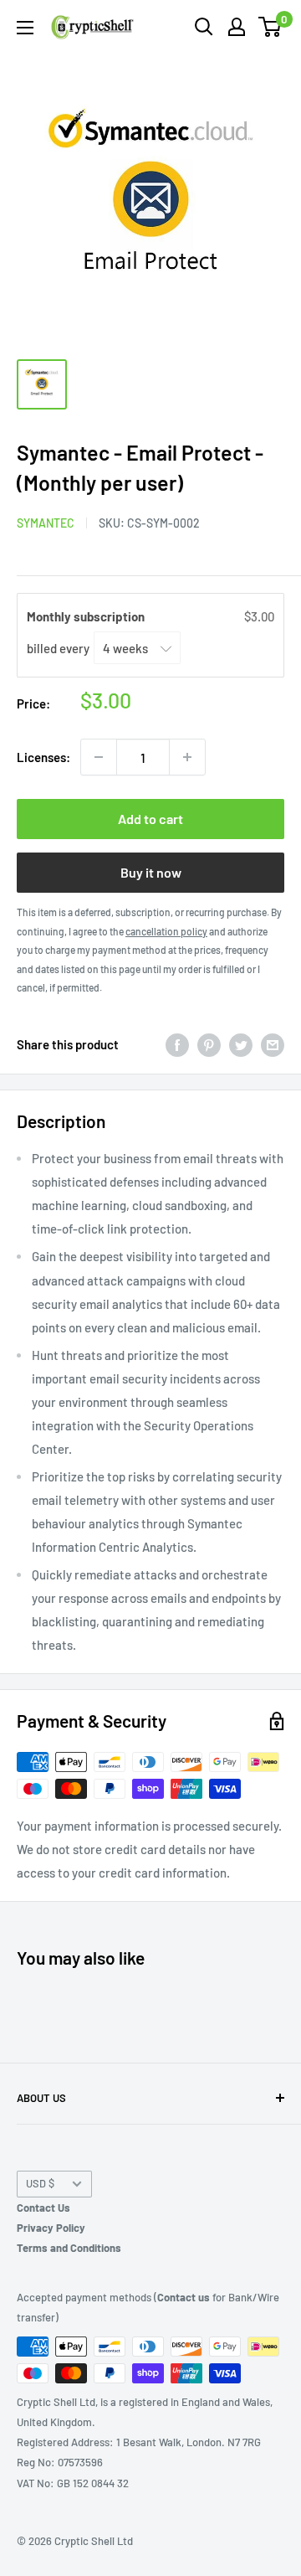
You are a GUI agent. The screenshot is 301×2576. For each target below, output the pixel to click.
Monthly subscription (87, 616)
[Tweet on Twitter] (241, 1044)
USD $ (40, 2183)
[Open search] (204, 27)
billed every (59, 648)
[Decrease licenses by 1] (99, 757)
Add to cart (150, 819)
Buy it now (151, 872)
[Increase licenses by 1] (187, 757)
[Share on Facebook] (177, 1044)
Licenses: (43, 757)
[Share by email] (273, 1044)
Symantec (46, 523)
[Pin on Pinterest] (209, 1044)
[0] (270, 27)
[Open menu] (25, 28)
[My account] (237, 27)
